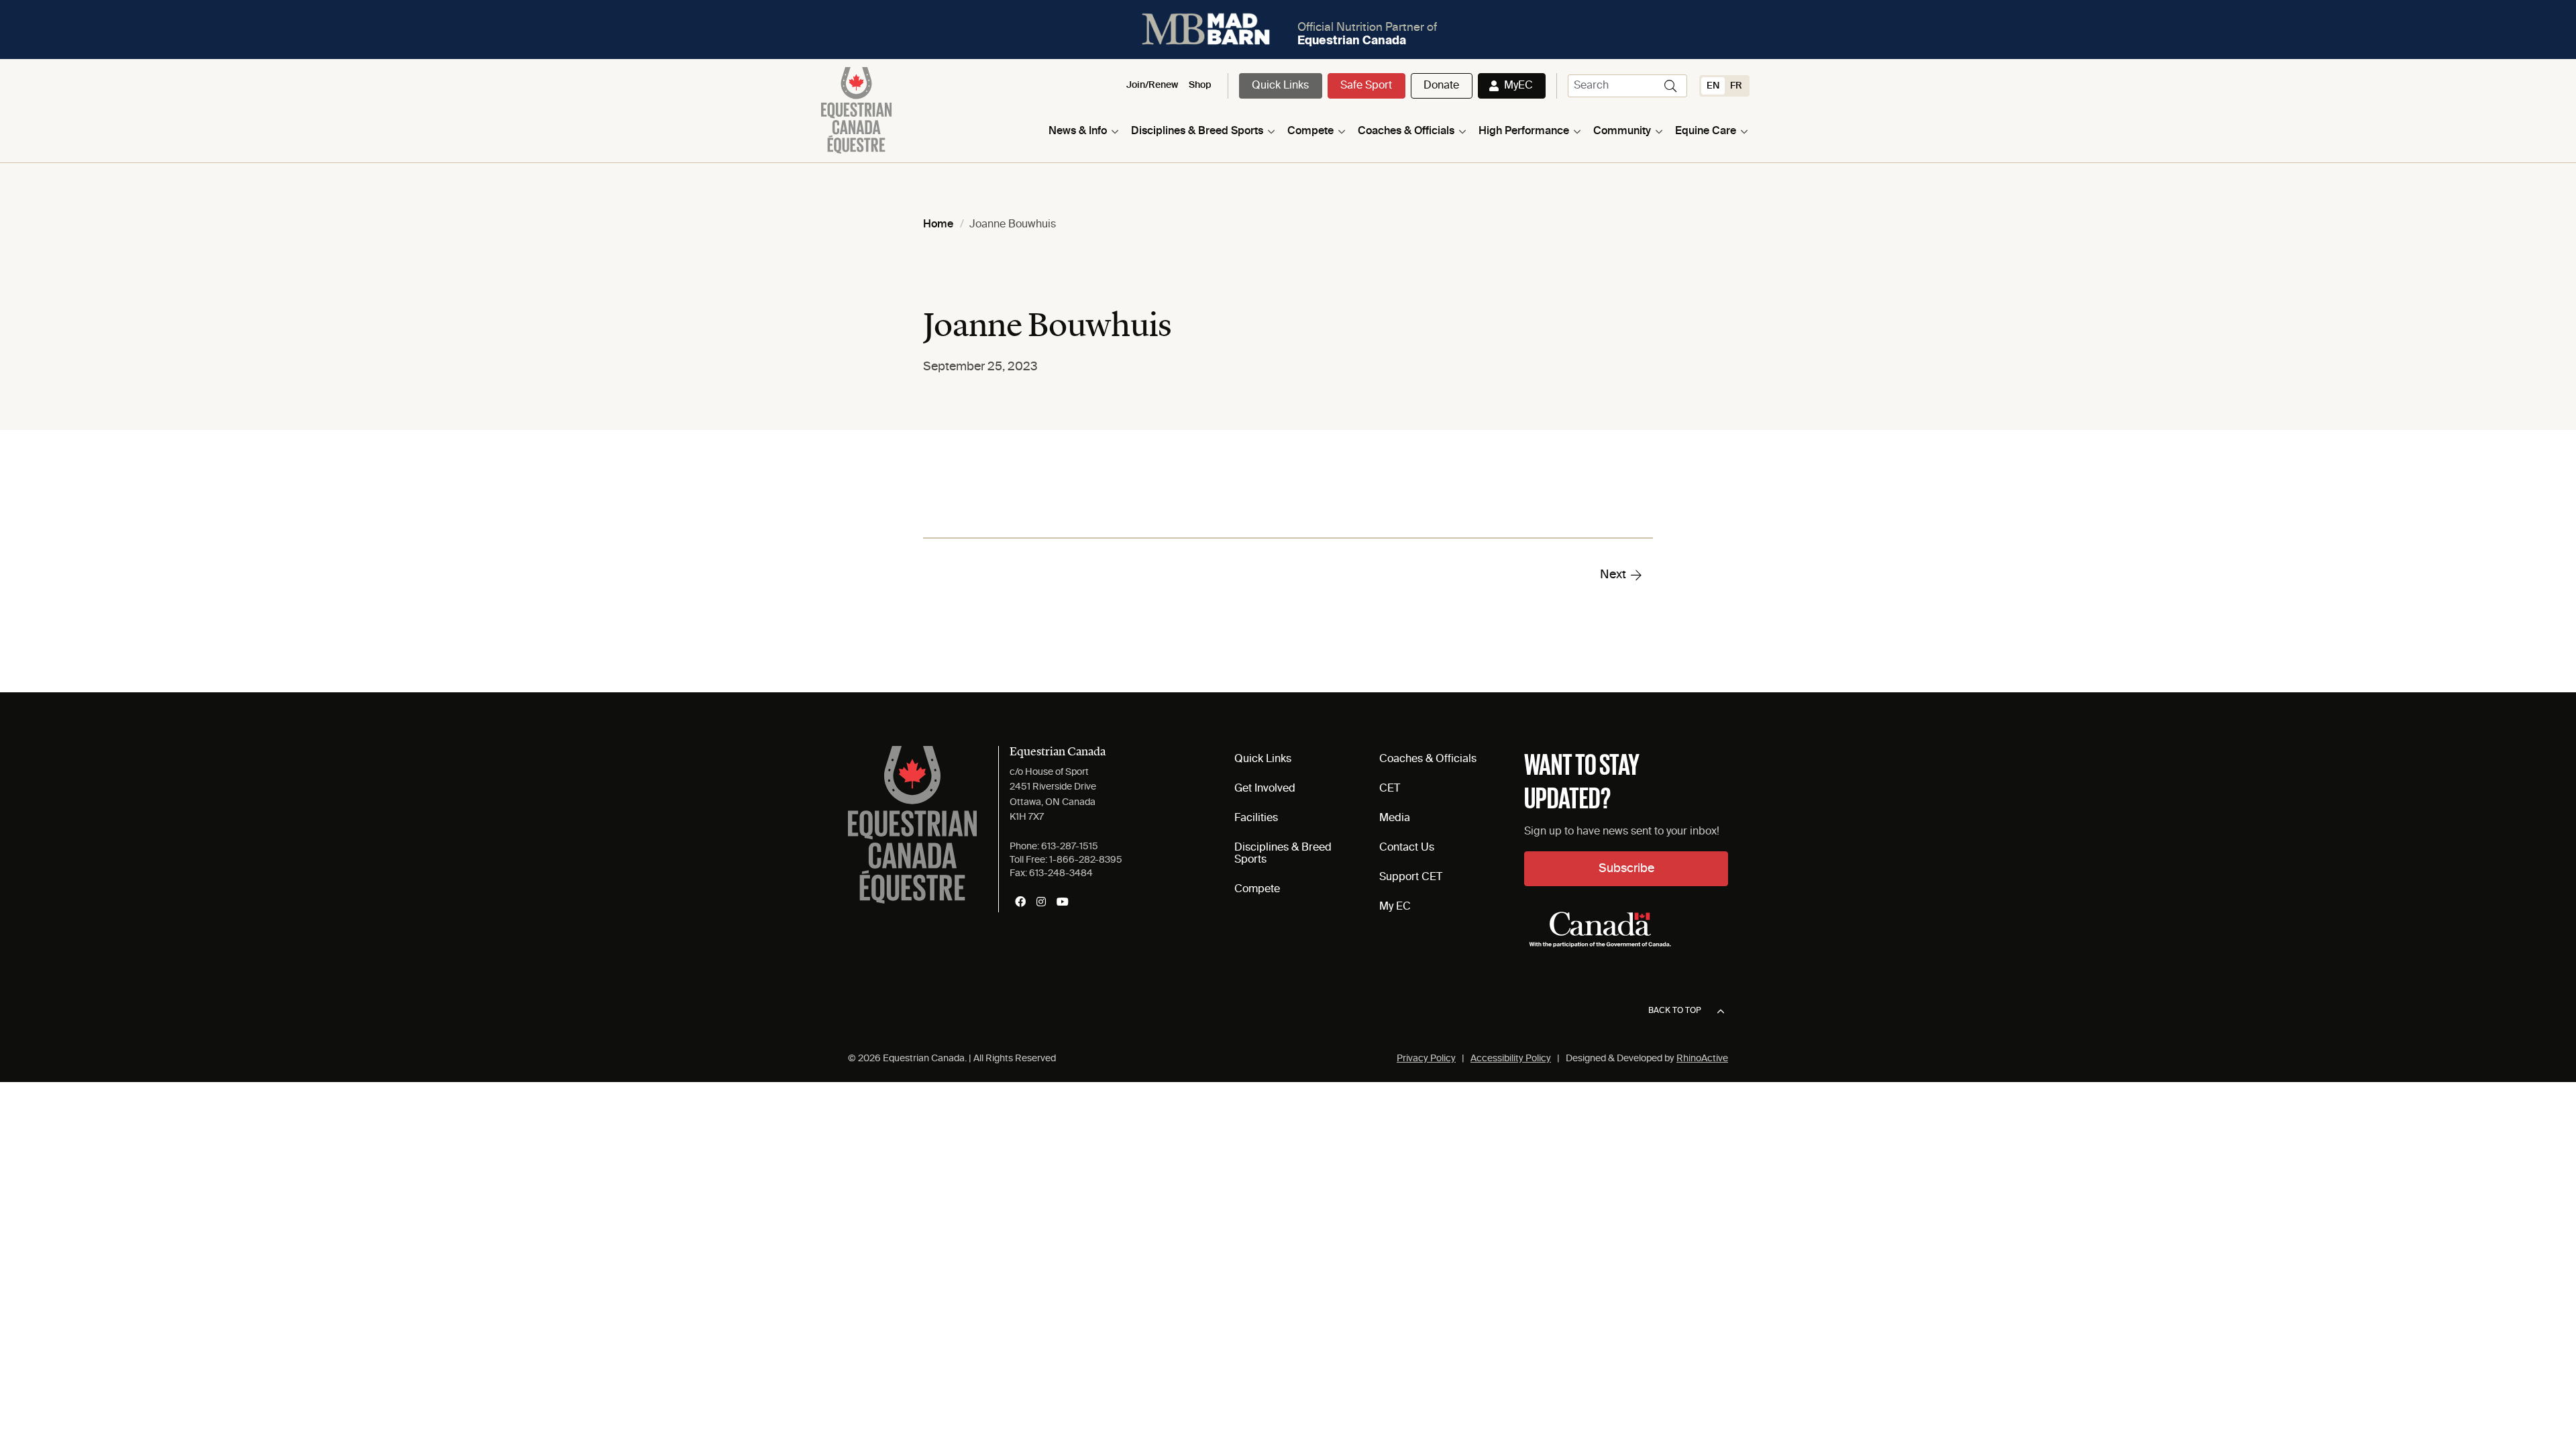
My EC (1395, 907)
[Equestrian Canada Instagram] (1041, 902)
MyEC (1518, 86)
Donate (1441, 86)
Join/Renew (1152, 85)
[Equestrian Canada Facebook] (1020, 902)
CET (1390, 789)
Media (1395, 818)
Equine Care (1706, 131)
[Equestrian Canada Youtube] (1063, 902)
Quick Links (1280, 86)
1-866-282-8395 (1086, 860)
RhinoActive (1702, 1059)
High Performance (1524, 131)
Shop (1200, 85)
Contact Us (1407, 848)
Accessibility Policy (1511, 1059)
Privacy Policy (1426, 1059)
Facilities (1256, 818)
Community (1622, 131)
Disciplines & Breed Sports (1197, 131)
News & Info (1078, 131)
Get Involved (1265, 789)
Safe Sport (1366, 86)
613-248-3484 (1061, 873)
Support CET (1411, 877)
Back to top (1675, 1011)
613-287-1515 (1070, 847)
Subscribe (1626, 869)
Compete (1310, 131)
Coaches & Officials (1406, 131)
